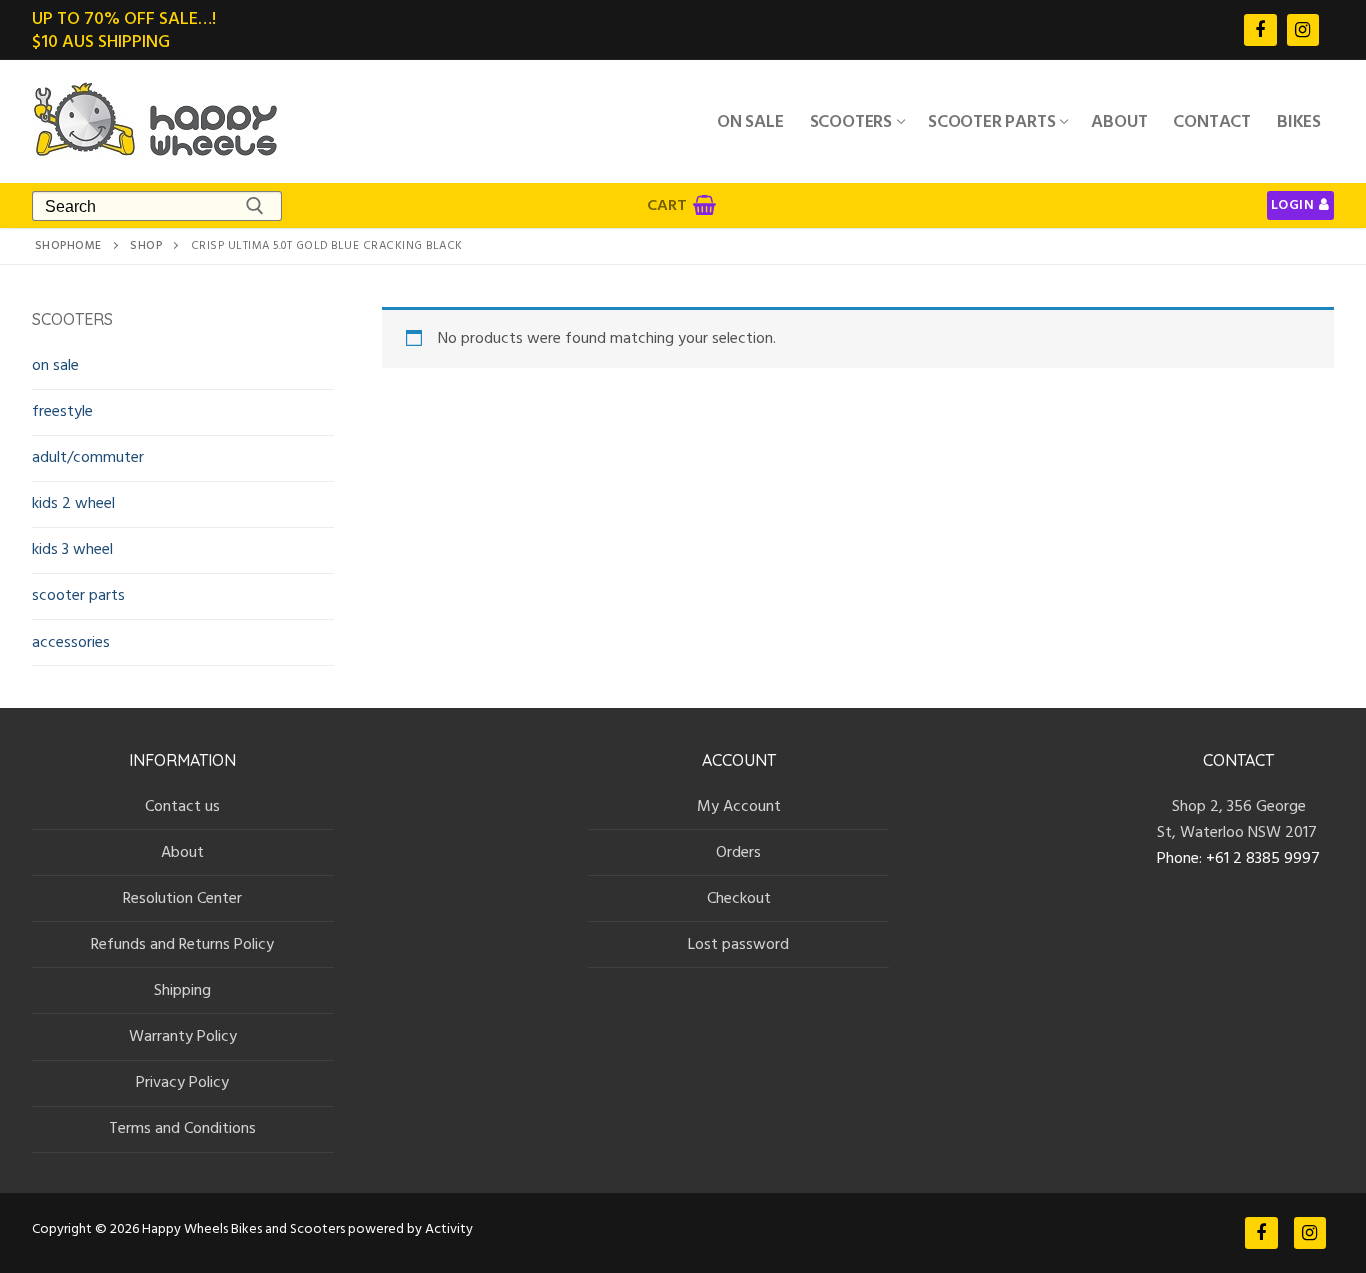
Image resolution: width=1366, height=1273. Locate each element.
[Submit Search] (255, 206)
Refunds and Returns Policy (182, 944)
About (182, 852)
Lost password (738, 944)
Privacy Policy (182, 1082)
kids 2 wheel (73, 503)
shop (146, 246)
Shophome (68, 246)
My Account (739, 806)
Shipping (182, 990)
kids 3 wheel (72, 549)
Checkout (739, 898)
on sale (55, 365)
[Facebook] (1260, 30)
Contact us (182, 806)
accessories (71, 642)
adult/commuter (88, 457)
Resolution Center (182, 898)
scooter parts (78, 595)
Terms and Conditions (182, 1128)
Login (1293, 205)
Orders (738, 852)
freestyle (62, 411)
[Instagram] (1303, 30)
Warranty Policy (183, 1036)
